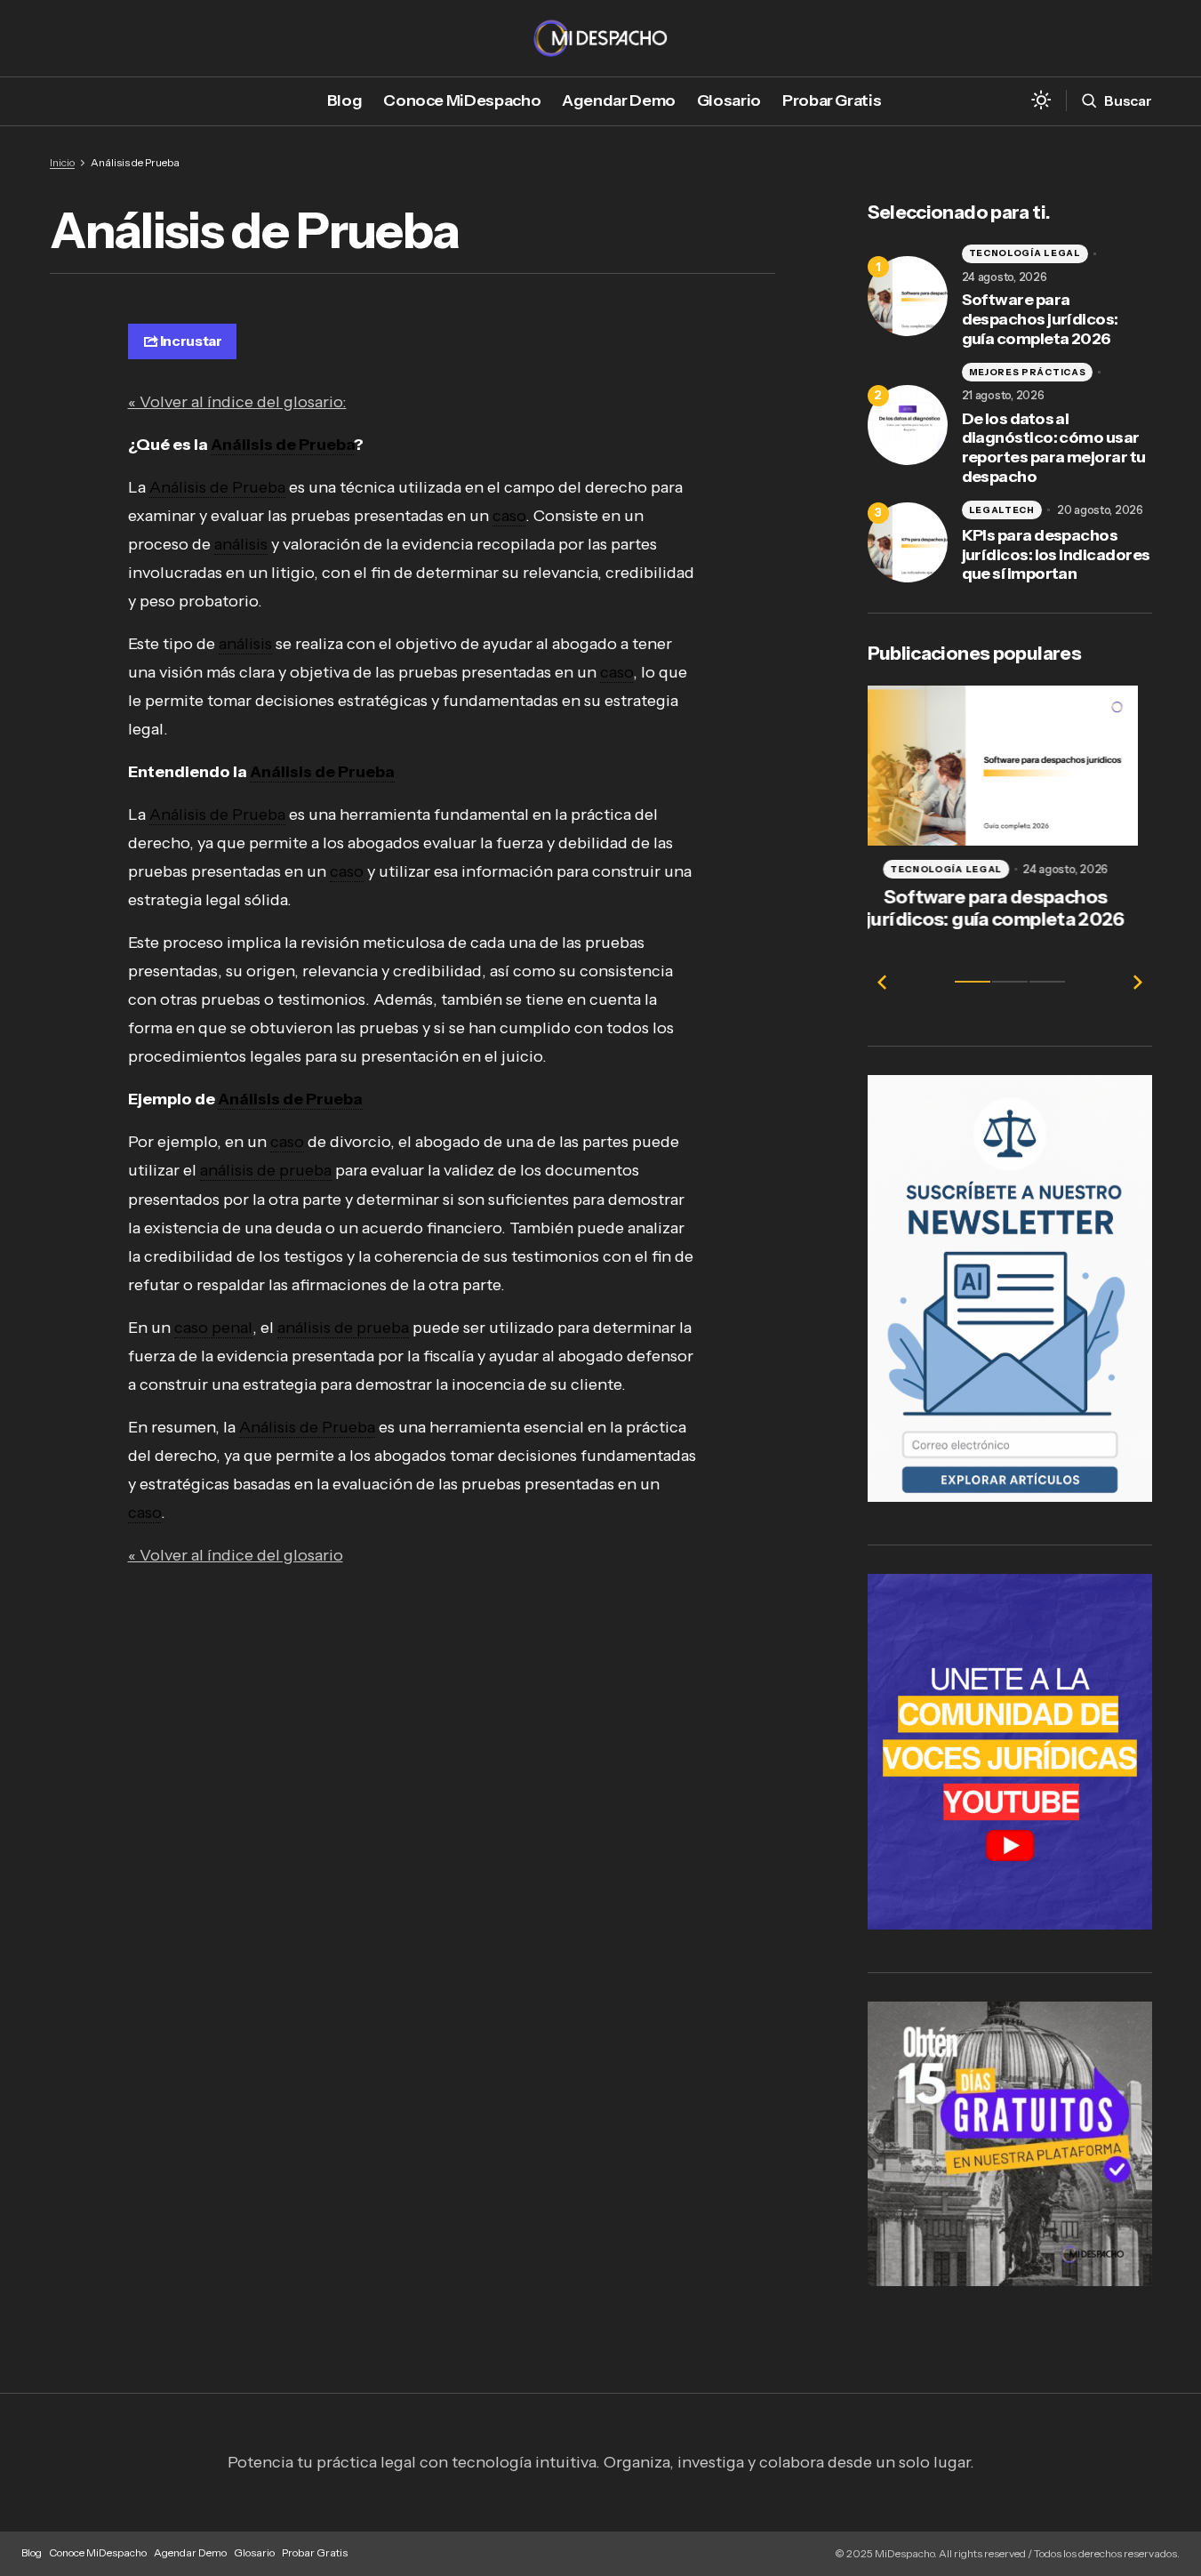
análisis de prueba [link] (266, 1170)
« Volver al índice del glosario (236, 1555)
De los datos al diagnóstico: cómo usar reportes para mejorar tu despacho (1054, 448)
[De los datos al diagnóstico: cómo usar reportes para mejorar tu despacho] (908, 425)
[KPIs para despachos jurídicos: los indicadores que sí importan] (908, 542)
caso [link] (509, 516)
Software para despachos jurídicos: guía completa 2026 (1040, 319)
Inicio (62, 162)
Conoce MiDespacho (98, 2552)
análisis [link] (241, 544)
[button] (1041, 101)
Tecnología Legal (1025, 253)
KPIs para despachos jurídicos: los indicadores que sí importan (1056, 555)
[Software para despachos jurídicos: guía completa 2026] (908, 296)
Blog (32, 2552)
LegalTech (1002, 510)
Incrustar (191, 341)
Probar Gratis (315, 2552)
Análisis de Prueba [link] (282, 445)
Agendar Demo (190, 2552)
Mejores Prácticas (1028, 372)
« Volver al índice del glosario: (237, 402)
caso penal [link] (213, 1328)
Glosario (254, 2552)
